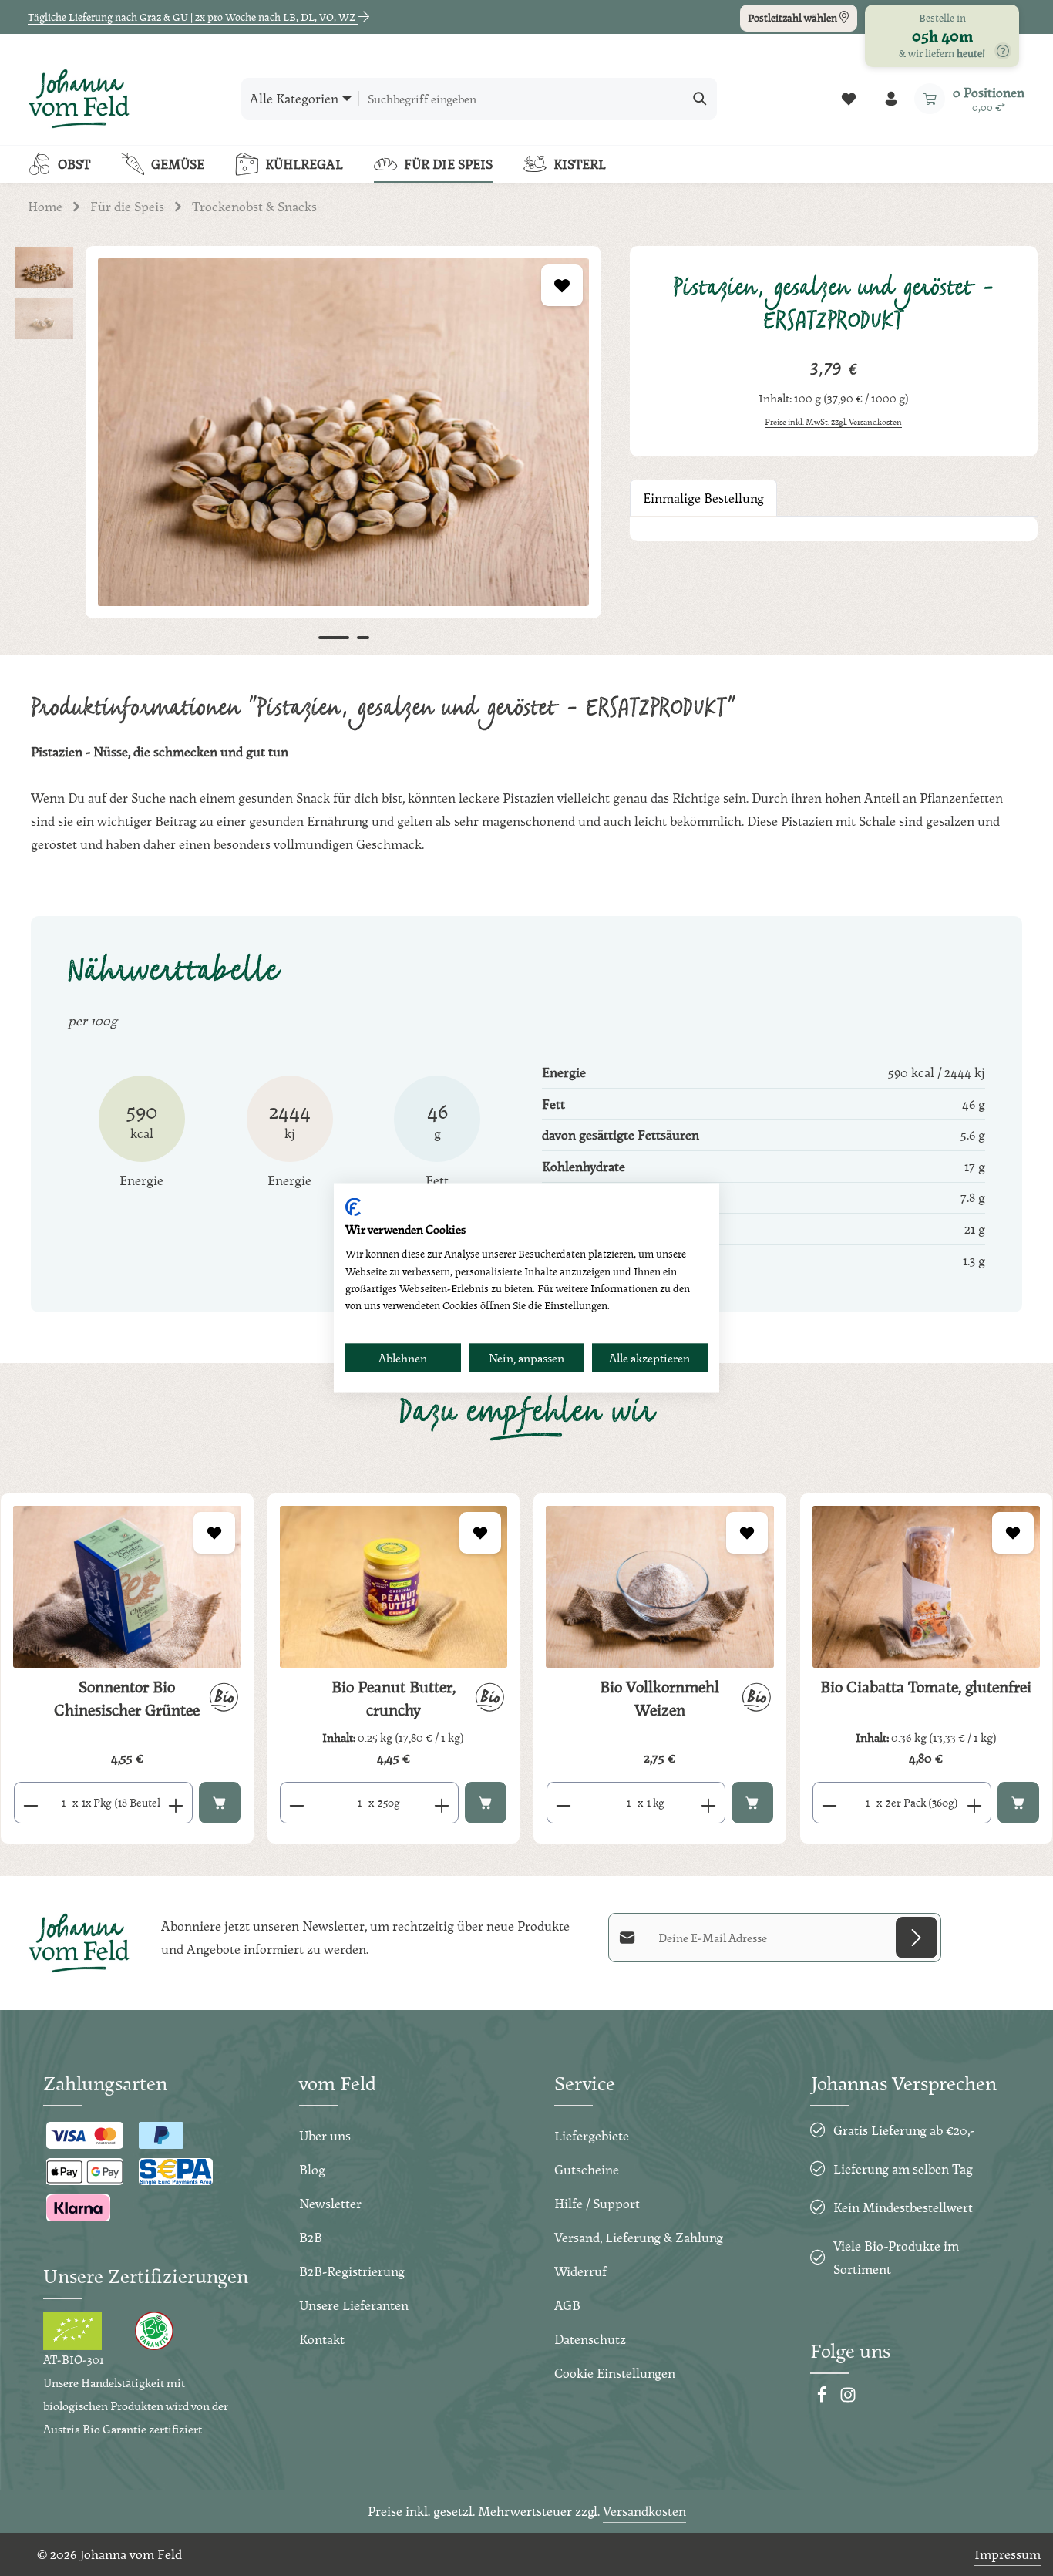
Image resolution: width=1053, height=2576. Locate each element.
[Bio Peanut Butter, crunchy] (394, 1587)
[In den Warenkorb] (220, 1803)
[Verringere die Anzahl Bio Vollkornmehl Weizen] (563, 1803)
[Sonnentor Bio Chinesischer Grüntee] (127, 1586)
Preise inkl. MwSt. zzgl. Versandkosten (833, 422)
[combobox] (521, 99)
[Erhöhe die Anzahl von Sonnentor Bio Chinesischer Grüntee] (176, 1803)
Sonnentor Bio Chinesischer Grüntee (127, 1699)
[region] (307, 451)
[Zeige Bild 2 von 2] (363, 638)
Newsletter (330, 2203)
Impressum (1008, 2554)
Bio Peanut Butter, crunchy (394, 1699)
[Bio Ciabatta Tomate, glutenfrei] (927, 1586)
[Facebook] (823, 2398)
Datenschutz (590, 2339)
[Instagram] (848, 2398)
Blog (312, 2169)
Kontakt (322, 2339)
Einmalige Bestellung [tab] (703, 498)
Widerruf (580, 2271)
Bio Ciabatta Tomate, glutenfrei (926, 1687)
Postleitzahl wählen (794, 18)
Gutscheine (587, 2169)
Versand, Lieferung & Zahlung (639, 2237)
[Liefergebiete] (1003, 51)
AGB (567, 2305)
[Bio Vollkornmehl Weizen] (660, 1586)
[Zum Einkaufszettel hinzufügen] (562, 285)
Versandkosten (644, 2511)
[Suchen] (700, 99)
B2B (311, 2237)
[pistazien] (343, 432)
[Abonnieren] (917, 1938)
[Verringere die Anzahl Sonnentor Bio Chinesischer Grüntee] (30, 1803)
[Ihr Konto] (891, 99)
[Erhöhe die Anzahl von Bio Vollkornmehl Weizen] (709, 1803)
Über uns (325, 2135)
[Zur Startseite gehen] (79, 99)
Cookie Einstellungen (615, 2373)
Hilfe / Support (597, 2203)
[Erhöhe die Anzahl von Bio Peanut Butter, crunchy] (442, 1803)
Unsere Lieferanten (354, 2305)
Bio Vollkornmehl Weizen (659, 1699)
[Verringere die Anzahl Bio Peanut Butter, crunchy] (296, 1803)
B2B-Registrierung (352, 2271)
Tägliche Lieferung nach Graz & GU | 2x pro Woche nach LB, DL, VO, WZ (193, 17)
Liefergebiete (592, 2135)
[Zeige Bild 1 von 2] (334, 638)
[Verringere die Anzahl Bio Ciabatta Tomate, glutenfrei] (829, 1803)
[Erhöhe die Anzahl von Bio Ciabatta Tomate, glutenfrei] (975, 1803)
